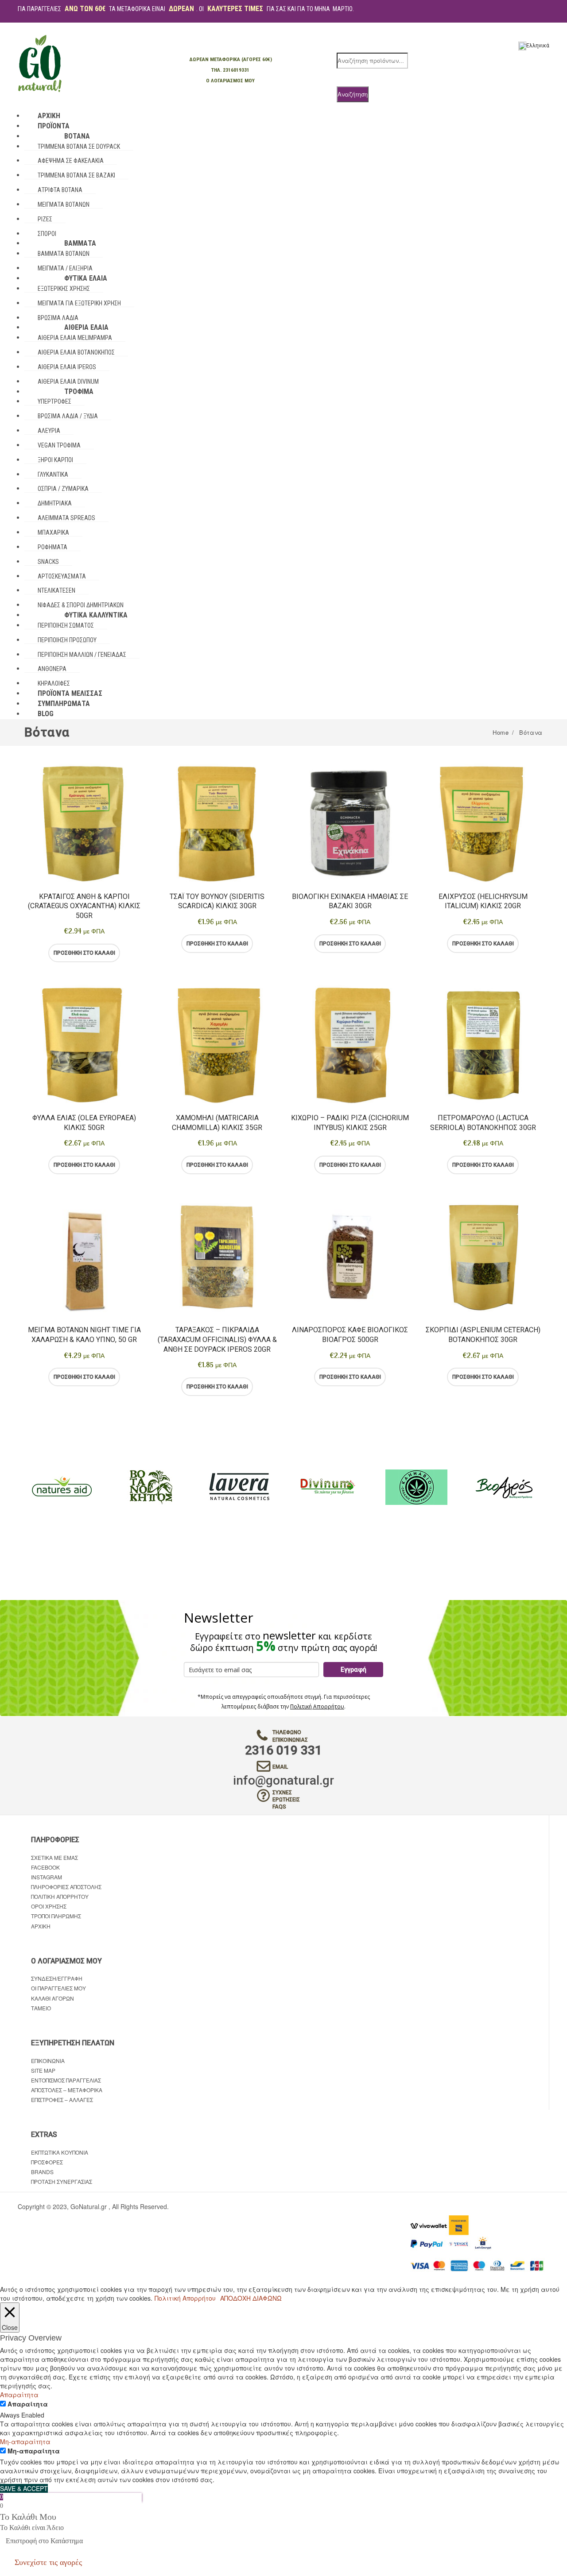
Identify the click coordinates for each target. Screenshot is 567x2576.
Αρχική (41, 1926)
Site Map (43, 2070)
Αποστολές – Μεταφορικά (67, 2090)
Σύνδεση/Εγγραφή (57, 1978)
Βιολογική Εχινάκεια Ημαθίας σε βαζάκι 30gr (350, 901)
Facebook (45, 1867)
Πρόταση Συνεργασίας (62, 2181)
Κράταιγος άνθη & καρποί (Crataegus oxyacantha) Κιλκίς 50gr (84, 906)
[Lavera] (239, 1487)
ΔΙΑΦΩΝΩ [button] (267, 2298)
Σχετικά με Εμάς (54, 1857)
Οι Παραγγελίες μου (58, 1988)
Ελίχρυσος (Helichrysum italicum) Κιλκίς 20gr (483, 901)
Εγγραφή (353, 1670)
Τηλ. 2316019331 (230, 70)
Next (543, 1487)
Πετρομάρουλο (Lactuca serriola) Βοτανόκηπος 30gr (483, 1123)
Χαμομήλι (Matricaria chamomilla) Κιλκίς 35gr (217, 1123)
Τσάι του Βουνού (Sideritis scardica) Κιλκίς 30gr (217, 901)
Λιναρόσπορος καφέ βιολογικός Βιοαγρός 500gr (350, 1335)
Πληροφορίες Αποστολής (66, 1887)
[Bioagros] (505, 1487)
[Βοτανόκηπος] (151, 1487)
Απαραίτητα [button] (19, 2395)
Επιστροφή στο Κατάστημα (44, 2541)
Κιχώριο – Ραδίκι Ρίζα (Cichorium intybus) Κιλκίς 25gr (350, 1123)
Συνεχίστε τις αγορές (48, 2562)
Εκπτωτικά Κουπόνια (60, 2152)
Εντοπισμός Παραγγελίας (66, 2080)
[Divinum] (328, 1487)
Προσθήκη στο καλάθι (84, 953)
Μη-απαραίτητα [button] (25, 2441)
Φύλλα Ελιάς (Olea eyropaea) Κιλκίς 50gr (84, 1123)
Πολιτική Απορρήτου (317, 1706)
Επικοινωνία (48, 2061)
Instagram (47, 1877)
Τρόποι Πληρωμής (56, 1916)
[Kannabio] (416, 1487)
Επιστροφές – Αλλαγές (62, 2100)
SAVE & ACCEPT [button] (24, 2488)
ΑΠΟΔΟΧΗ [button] (235, 2298)
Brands (42, 2172)
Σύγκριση (120, 953)
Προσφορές (47, 2162)
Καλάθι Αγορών (52, 1998)
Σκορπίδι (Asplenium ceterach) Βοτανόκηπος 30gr (483, 1335)
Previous (24, 1487)
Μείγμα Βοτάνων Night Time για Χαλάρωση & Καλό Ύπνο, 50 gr (84, 1335)
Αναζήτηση (353, 94)
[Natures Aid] (62, 1487)
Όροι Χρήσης (49, 1906)
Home (501, 732)
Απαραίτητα (28, 2404)
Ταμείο (41, 2008)
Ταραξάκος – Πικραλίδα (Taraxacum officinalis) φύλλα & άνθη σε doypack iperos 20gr (217, 1339)
